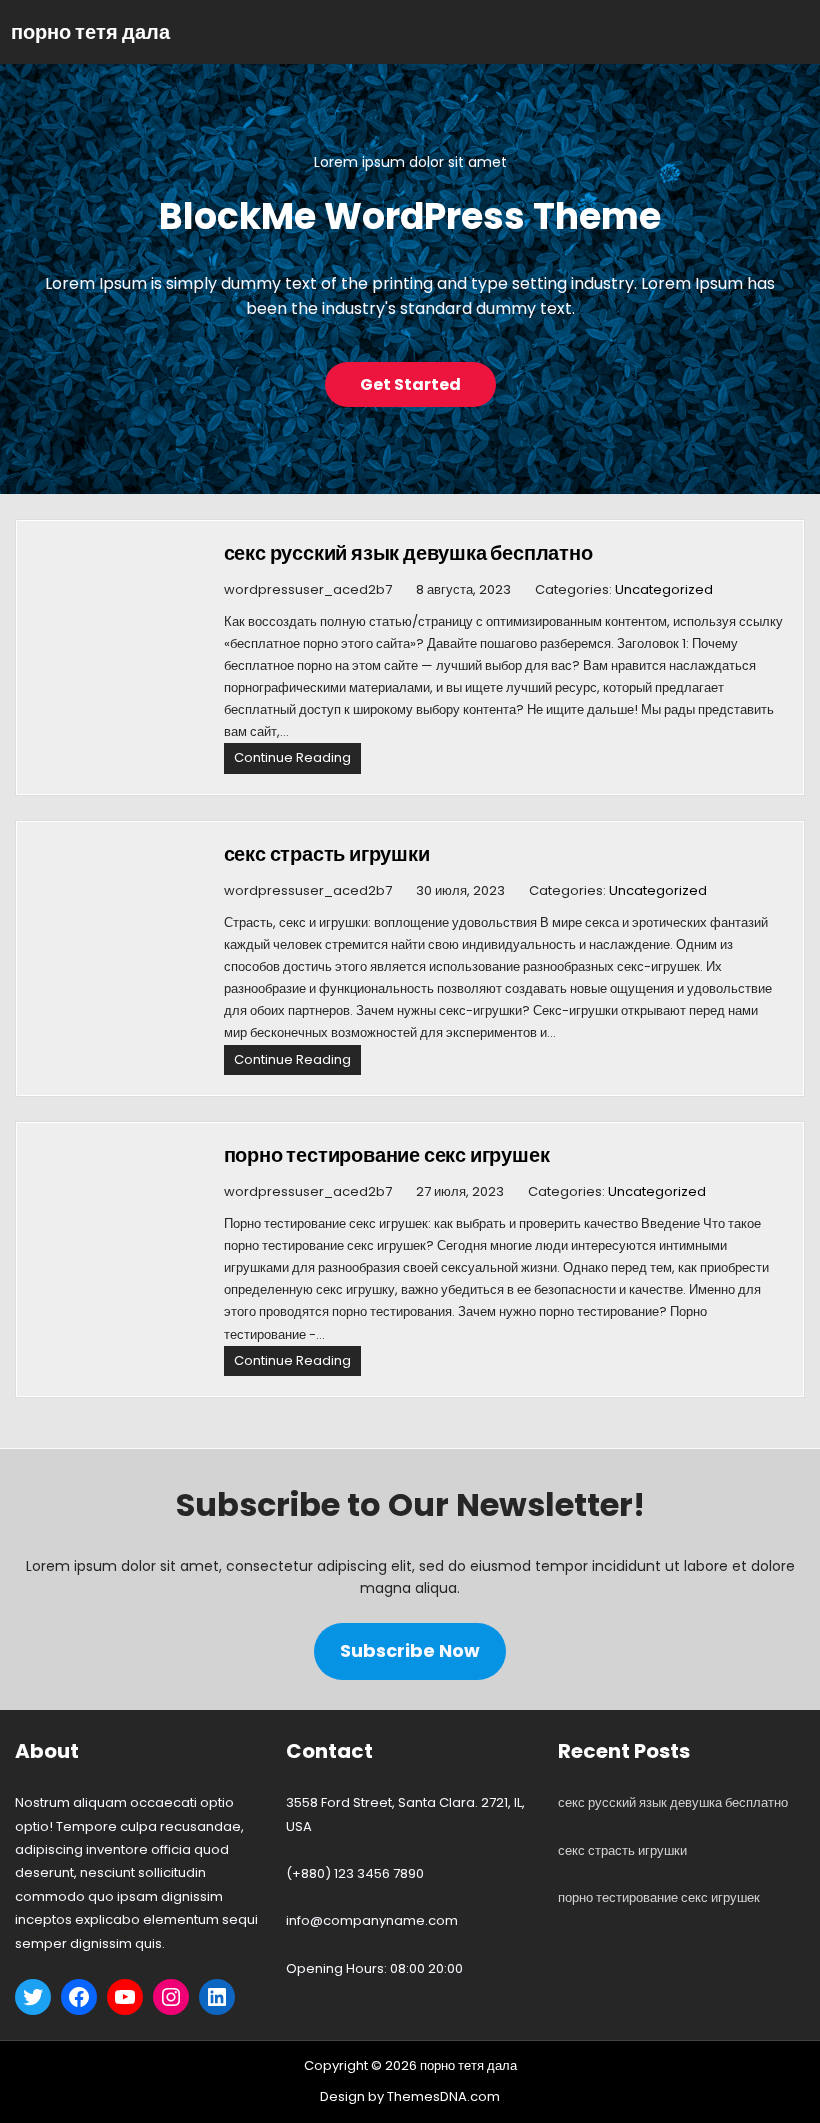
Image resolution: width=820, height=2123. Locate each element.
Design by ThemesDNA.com (410, 2096)
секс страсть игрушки (327, 854)
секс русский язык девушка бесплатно (408, 553)
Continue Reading (297, 760)
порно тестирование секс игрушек (387, 1155)
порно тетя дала (90, 32)
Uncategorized (664, 589)
